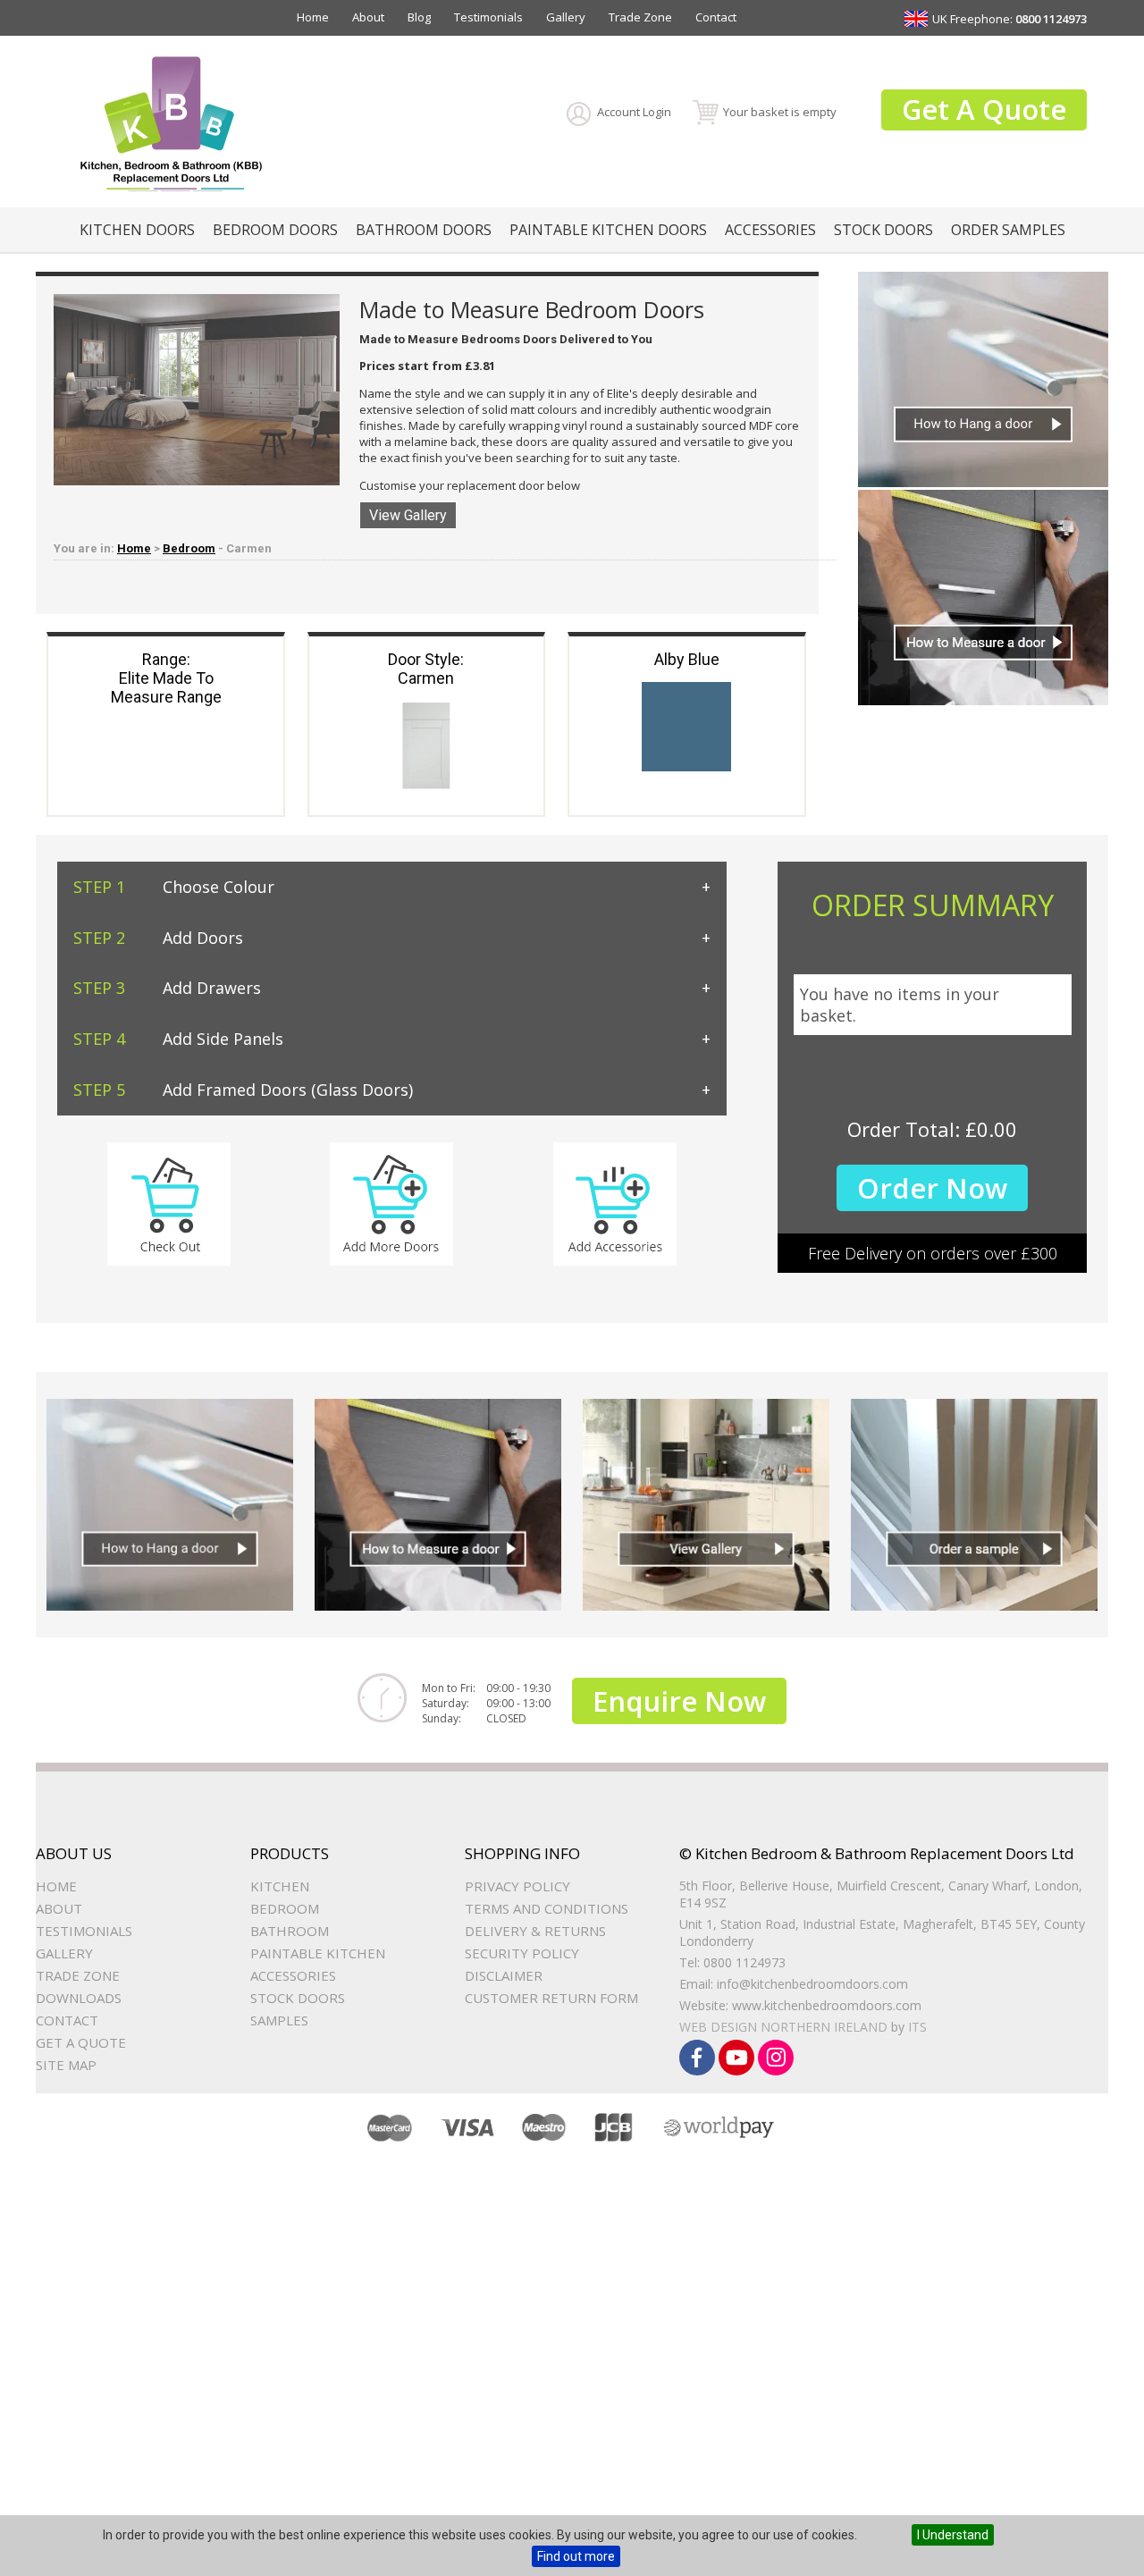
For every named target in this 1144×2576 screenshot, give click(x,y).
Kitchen (280, 1886)
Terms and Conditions (547, 1908)
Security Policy (522, 1953)
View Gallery (408, 515)
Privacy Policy (517, 1886)
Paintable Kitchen (318, 1953)
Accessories (770, 230)
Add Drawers (167, 988)
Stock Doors (883, 230)
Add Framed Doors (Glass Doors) (243, 1090)
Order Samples (1008, 230)
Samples (279, 2020)
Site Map (66, 2065)
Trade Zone (640, 17)
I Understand (953, 2535)
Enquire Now (679, 1701)
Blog (419, 17)
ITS (917, 2027)
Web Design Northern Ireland (783, 2027)
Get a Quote (81, 2042)
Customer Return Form (551, 1998)
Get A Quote (984, 109)
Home (313, 17)
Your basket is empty (780, 112)
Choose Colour (174, 887)
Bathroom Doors (424, 230)
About (368, 17)
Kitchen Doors (137, 230)
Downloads (79, 1998)
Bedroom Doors (275, 230)
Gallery (566, 17)
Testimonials (488, 17)
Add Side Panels (178, 1039)
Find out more (576, 2556)
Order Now (932, 1188)
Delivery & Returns (535, 1931)
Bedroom (189, 548)
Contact (716, 17)
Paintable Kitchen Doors (608, 230)
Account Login (634, 112)
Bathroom (290, 1931)
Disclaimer (504, 1975)
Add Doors (158, 938)
